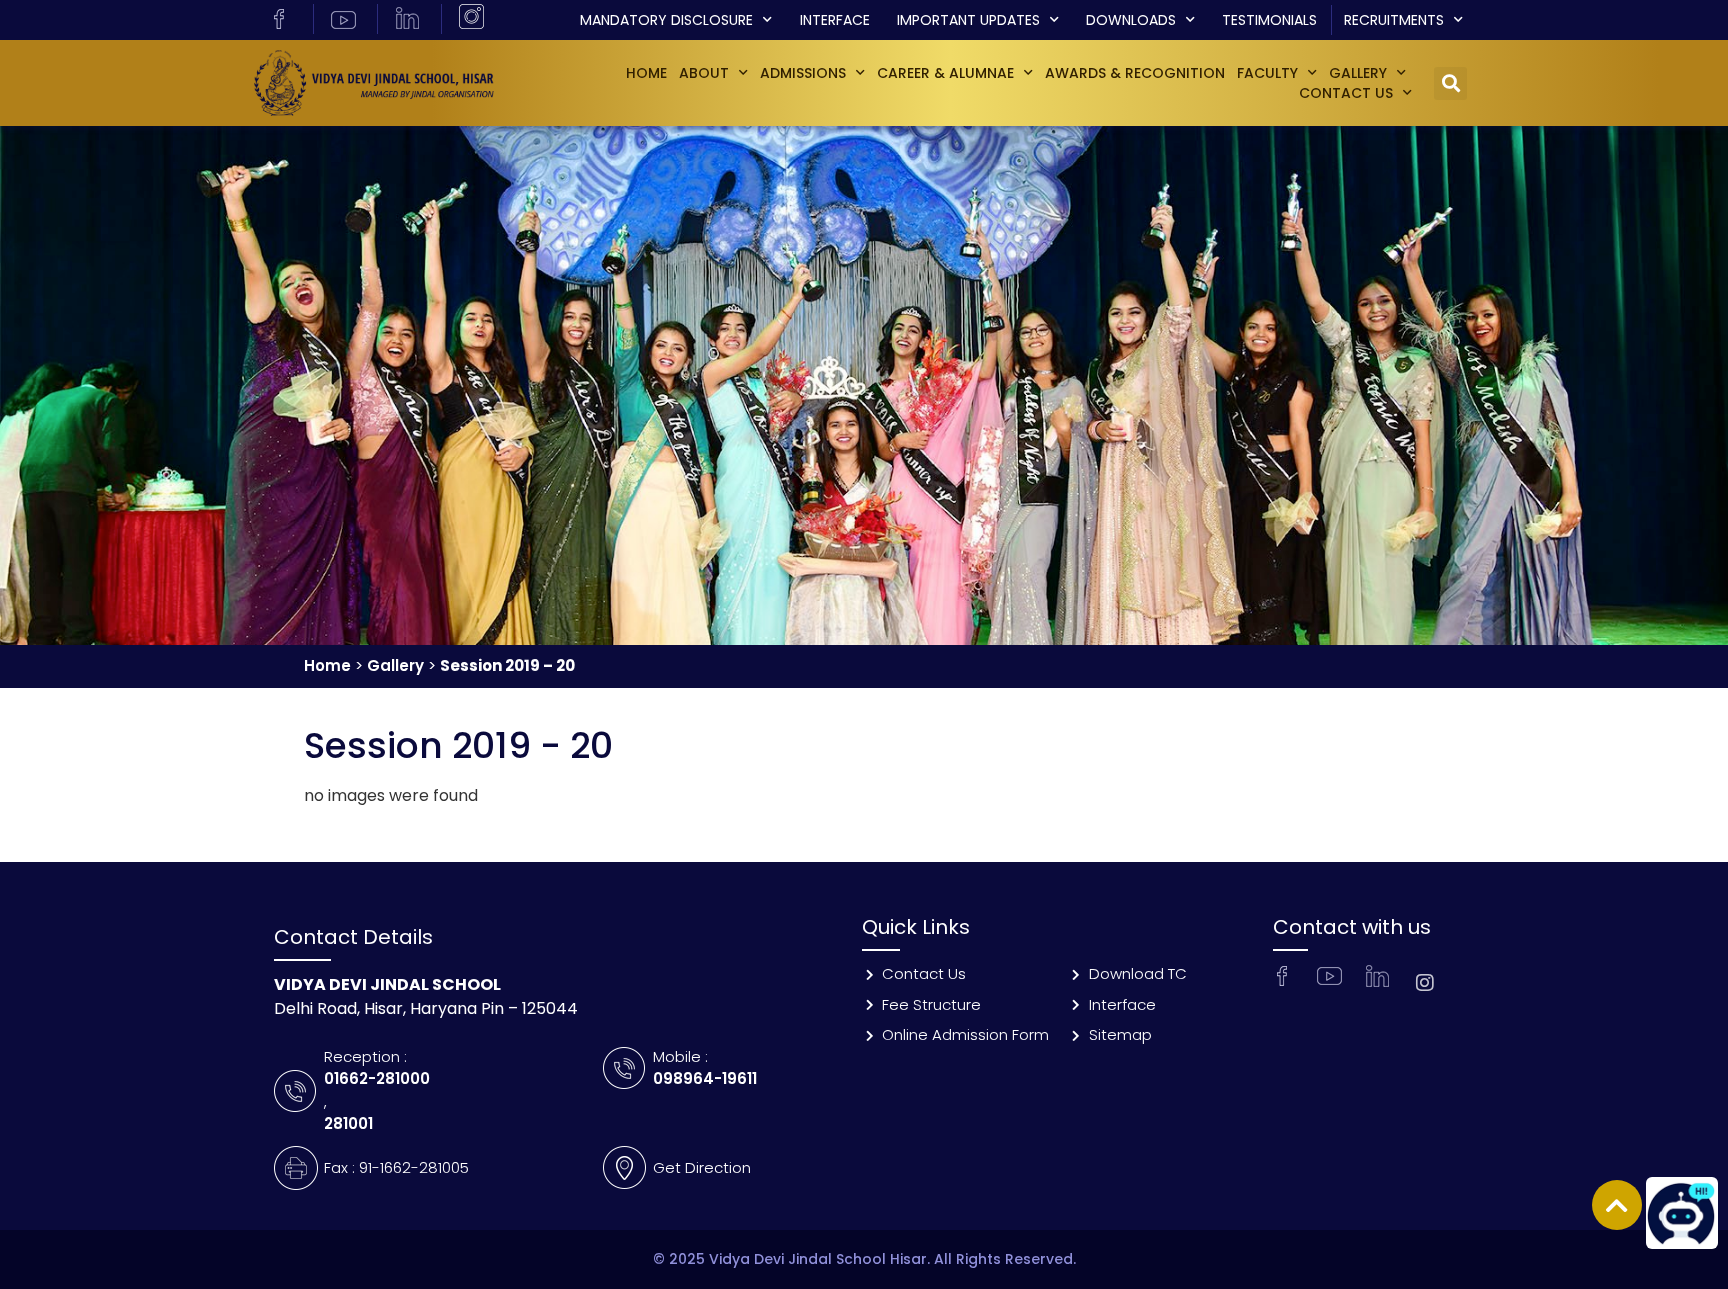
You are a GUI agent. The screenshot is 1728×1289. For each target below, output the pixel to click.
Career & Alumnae (945, 73)
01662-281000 (377, 1078)
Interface (835, 20)
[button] (1450, 83)
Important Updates (968, 20)
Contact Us (1346, 93)
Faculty (1267, 73)
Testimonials (1269, 20)
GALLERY (1358, 73)
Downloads (1131, 20)
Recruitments (1394, 20)
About (704, 73)
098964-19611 (705, 1078)
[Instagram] (1425, 983)
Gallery (395, 665)
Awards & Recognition (1135, 73)
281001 (348, 1123)
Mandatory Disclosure (666, 20)
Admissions (803, 73)
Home (646, 73)
